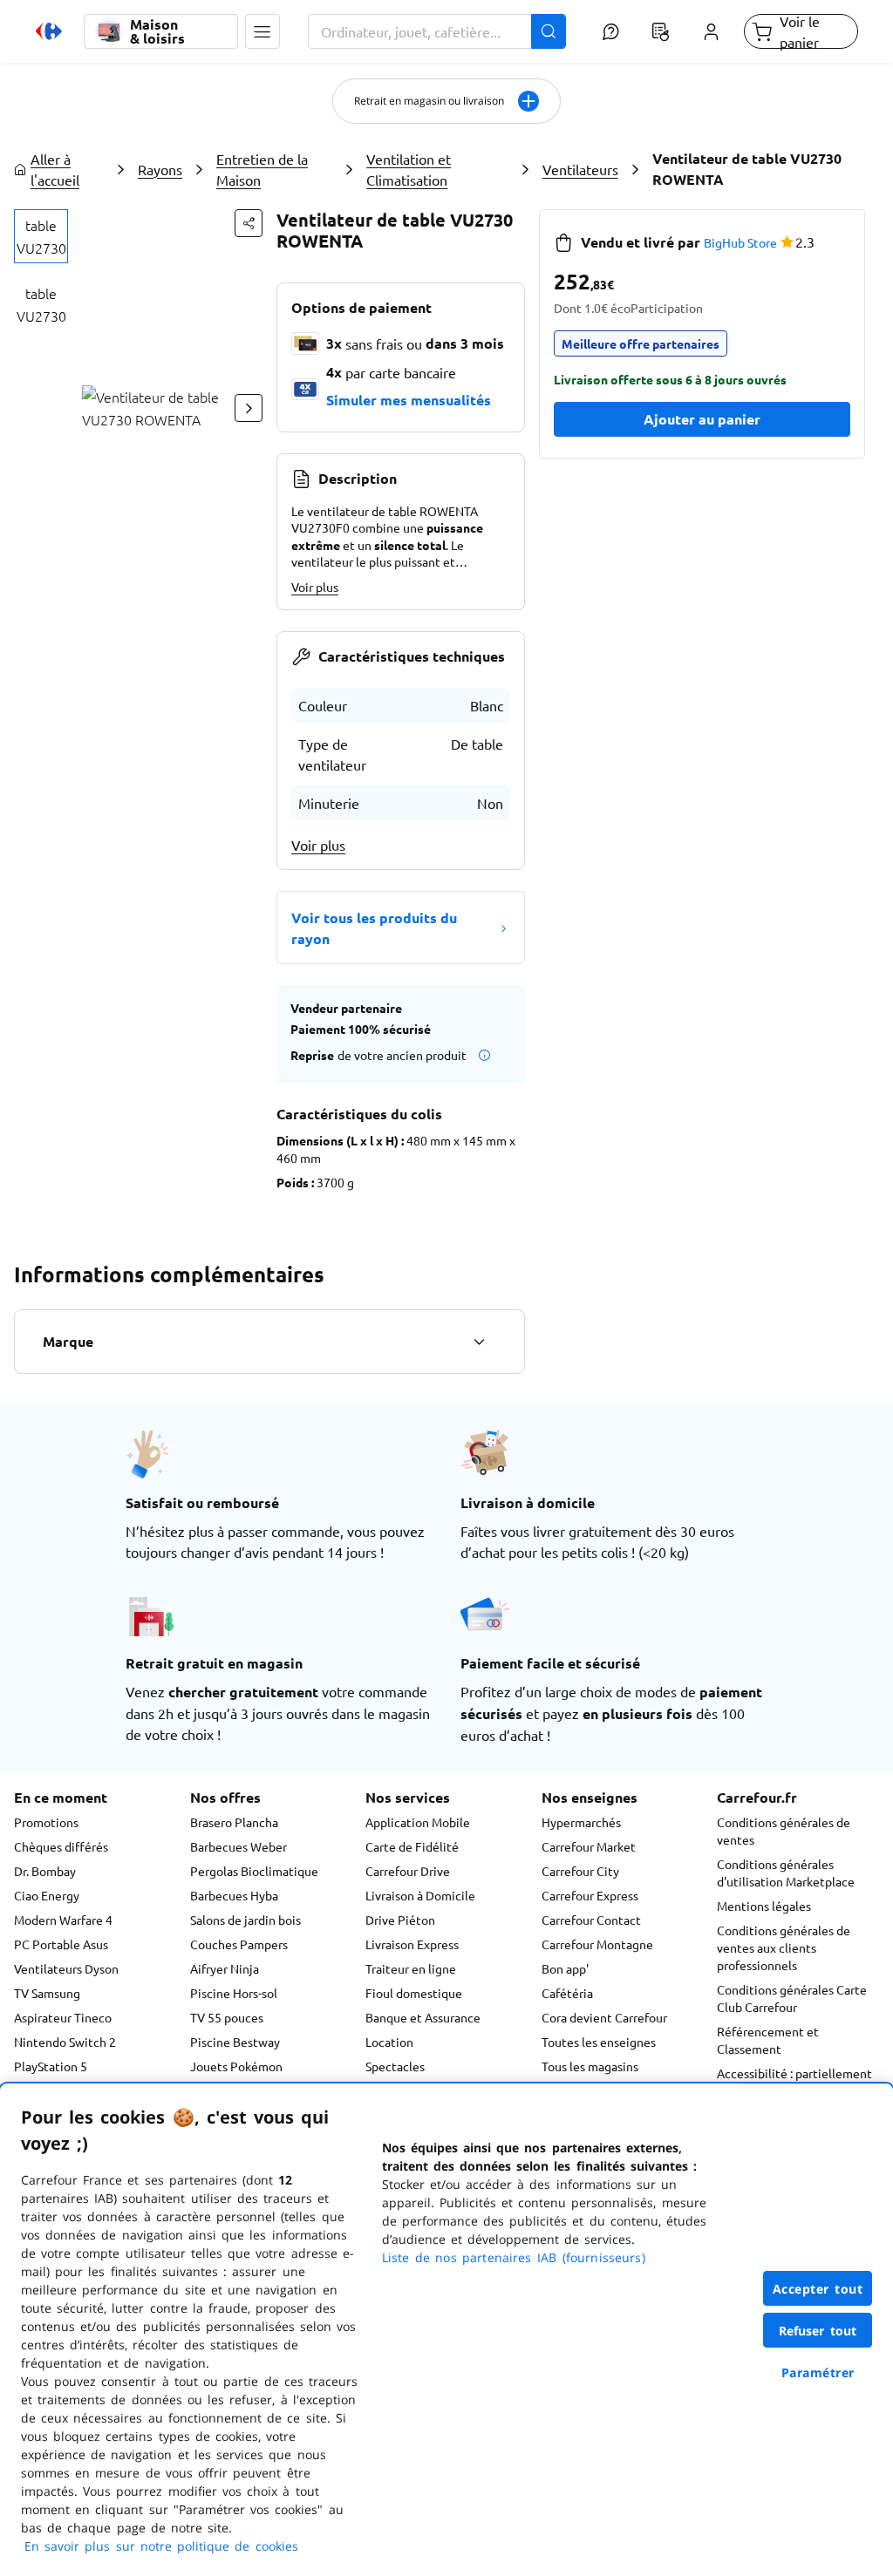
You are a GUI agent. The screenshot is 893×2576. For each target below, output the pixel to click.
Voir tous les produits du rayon (374, 928)
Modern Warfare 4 (63, 1920)
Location (389, 2042)
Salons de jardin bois (245, 1920)
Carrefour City (580, 1871)
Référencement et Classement (768, 2040)
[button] (262, 31)
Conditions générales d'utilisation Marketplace (786, 1873)
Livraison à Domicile (420, 1895)
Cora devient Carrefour (604, 2017)
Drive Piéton (400, 1920)
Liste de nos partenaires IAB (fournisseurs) (514, 2257)
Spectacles (395, 2066)
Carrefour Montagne (597, 1944)
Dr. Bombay (45, 1871)
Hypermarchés (581, 1822)
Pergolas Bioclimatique (254, 1871)
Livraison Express (412, 1944)
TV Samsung (47, 1993)
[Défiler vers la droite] (249, 408)
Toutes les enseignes (599, 2042)
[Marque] (479, 1342)
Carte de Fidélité (412, 1846)
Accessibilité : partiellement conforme (794, 2082)
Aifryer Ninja (225, 1968)
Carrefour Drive (408, 1871)
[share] (249, 223)
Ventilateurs (580, 169)
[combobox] (437, 31)
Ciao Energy (47, 1895)
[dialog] (446, 2330)
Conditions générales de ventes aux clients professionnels (784, 1947)
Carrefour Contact (591, 1920)
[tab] (41, 236)
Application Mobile (418, 1822)
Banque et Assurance (423, 2017)
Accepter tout (818, 2289)
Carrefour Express (590, 1895)
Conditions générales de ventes (784, 1831)
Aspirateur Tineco (63, 2017)
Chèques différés (61, 1846)
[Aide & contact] (611, 31)
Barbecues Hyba (234, 1895)
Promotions (46, 1822)
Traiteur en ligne (411, 1968)
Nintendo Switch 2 (65, 2042)
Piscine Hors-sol (234, 1993)
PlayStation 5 (51, 2066)
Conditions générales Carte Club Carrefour (792, 1998)
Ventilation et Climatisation (409, 169)
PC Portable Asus (61, 1944)
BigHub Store (740, 242)
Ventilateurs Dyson (66, 1968)
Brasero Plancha (234, 1822)
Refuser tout (818, 2331)
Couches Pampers (239, 1944)
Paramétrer (818, 2372)
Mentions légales (764, 1906)
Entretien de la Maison (262, 169)
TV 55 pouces (227, 2017)
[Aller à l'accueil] (49, 31)
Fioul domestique (414, 1993)
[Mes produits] (661, 31)
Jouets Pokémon (236, 2066)
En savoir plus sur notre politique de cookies (161, 2546)
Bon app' (565, 1968)
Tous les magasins (590, 2066)
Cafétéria (567, 1993)
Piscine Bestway (235, 2042)
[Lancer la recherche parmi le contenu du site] (549, 31)
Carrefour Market (589, 1846)
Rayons (160, 169)
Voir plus (315, 587)
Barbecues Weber (239, 1846)
